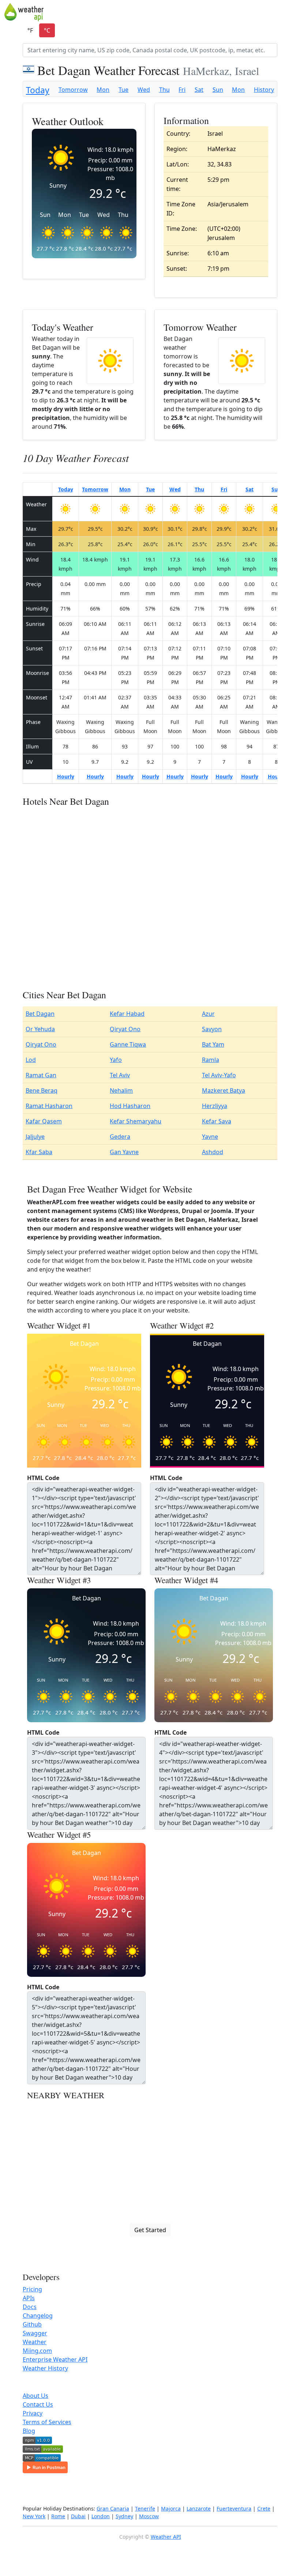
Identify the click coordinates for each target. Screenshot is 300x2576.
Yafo (116, 1060)
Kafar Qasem (44, 1121)
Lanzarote (199, 2509)
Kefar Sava (217, 1121)
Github (32, 2324)
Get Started (150, 2230)
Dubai (78, 2516)
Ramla (211, 1060)
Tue (123, 90)
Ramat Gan (41, 1075)
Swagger (35, 2333)
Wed (144, 90)
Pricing (32, 2289)
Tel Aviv (120, 1075)
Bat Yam (213, 1044)
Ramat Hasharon (49, 1106)
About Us (35, 2396)
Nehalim (121, 1090)
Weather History (45, 2368)
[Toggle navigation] (291, 12)
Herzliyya (215, 1106)
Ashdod (213, 1152)
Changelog (38, 2316)
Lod (31, 1060)
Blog (29, 2431)
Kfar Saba (39, 1152)
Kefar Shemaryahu (136, 1121)
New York (34, 2516)
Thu (164, 90)
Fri (182, 90)
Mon (103, 90)
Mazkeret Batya (224, 1090)
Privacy (33, 2413)
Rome (58, 2516)
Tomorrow (73, 90)
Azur (208, 1014)
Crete (264, 2509)
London (101, 2516)
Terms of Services (47, 2422)
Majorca (171, 2509)
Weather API (166, 2537)
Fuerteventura (234, 2509)
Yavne (210, 1137)
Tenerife (145, 2509)
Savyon (212, 1029)
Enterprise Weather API (55, 2359)
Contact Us (38, 2404)
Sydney (124, 2516)
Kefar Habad (127, 1014)
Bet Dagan (40, 1014)
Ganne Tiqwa (128, 1044)
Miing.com (37, 2351)
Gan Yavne (124, 1152)
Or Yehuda (40, 1029)
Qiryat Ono (125, 1029)
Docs (30, 2307)
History (264, 90)
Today (38, 90)
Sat (199, 90)
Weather (35, 2342)
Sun (218, 90)
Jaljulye (35, 1137)
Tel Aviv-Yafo (219, 1075)
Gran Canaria (113, 2509)
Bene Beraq (42, 1090)
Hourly (66, 776)
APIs (29, 2298)
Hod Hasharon (130, 1106)
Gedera (120, 1137)
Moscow (149, 2516)
